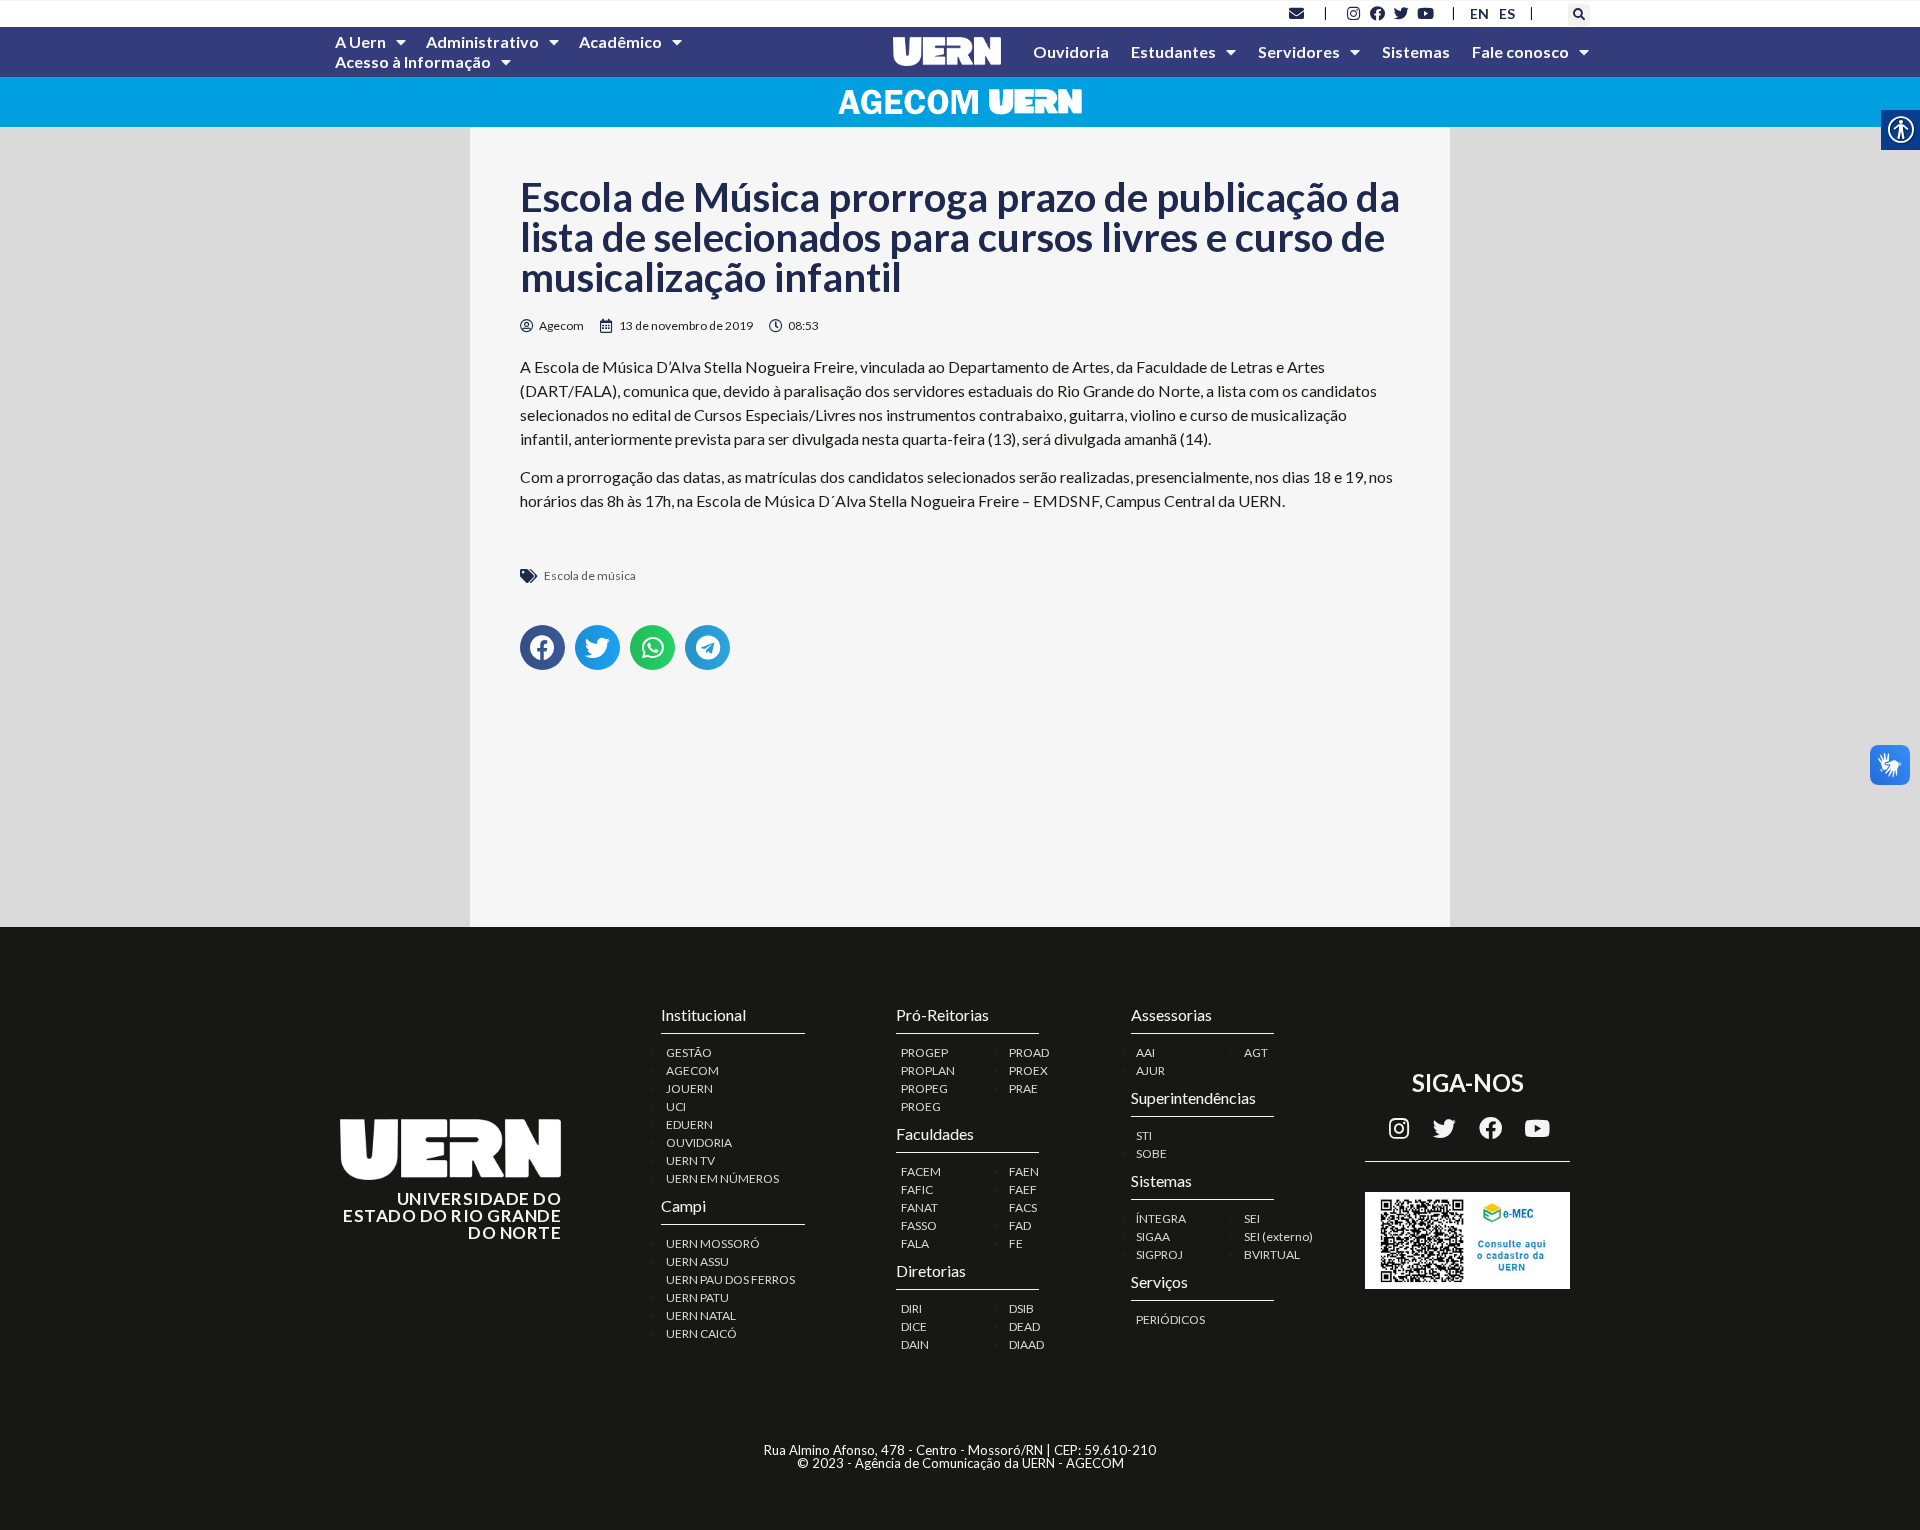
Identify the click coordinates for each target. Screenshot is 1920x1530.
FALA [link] (915, 1243)
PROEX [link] (1028, 1070)
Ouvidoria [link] (1071, 51)
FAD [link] (1020, 1225)
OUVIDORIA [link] (699, 1142)
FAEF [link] (1023, 1189)
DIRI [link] (911, 1308)
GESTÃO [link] (689, 1052)
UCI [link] (676, 1106)
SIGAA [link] (1153, 1236)
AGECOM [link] (692, 1070)
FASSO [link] (919, 1225)
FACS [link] (1023, 1207)
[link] (1297, 13)
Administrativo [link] (482, 41)
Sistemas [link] (1416, 51)
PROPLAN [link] (928, 1070)
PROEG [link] (921, 1106)
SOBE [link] (1151, 1153)
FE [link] (1016, 1243)
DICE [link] (914, 1326)
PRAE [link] (1023, 1088)
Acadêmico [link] (620, 41)
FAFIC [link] (917, 1189)
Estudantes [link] (1173, 51)
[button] (1579, 15)
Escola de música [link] (590, 575)
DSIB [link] (1021, 1308)
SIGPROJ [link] (1159, 1254)
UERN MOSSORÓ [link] (713, 1243)
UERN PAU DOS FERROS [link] (730, 1279)
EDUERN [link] (689, 1124)
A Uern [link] (360, 41)
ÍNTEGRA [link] (1161, 1218)
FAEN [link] (1024, 1171)
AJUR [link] (1150, 1070)
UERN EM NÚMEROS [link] (722, 1178)
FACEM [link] (921, 1171)
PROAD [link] (1029, 1052)
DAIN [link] (915, 1344)
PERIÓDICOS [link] (1170, 1319)
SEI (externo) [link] (1278, 1236)
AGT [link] (1256, 1052)
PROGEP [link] (924, 1052)
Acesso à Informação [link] (413, 61)
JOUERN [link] (689, 1088)
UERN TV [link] (690, 1160)
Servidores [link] (1299, 51)
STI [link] (1144, 1135)
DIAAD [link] (1026, 1344)
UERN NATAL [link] (701, 1315)
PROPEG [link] (924, 1088)
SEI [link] (1252, 1218)
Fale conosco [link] (1520, 51)
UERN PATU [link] (697, 1297)
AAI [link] (1145, 1052)
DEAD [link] (1024, 1326)
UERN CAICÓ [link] (701, 1333)
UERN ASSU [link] (697, 1261)
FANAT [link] (919, 1207)
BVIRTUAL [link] (1272, 1254)
